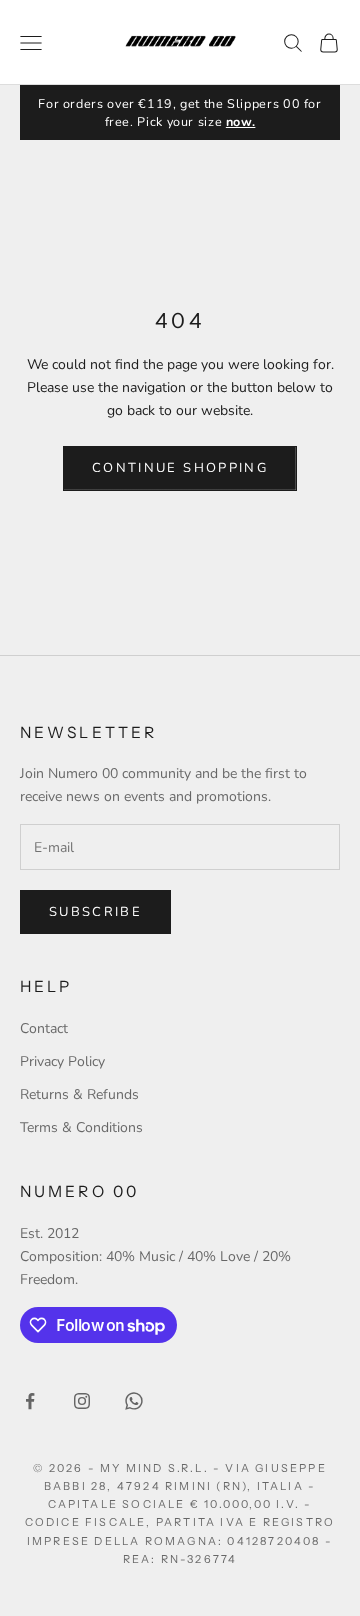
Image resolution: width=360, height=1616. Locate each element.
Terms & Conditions (81, 1127)
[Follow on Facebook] (30, 1401)
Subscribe (95, 912)
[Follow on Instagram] (82, 1401)
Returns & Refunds (79, 1094)
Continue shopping (180, 468)
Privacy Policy (62, 1061)
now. (241, 121)
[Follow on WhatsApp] (134, 1401)
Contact (44, 1028)
